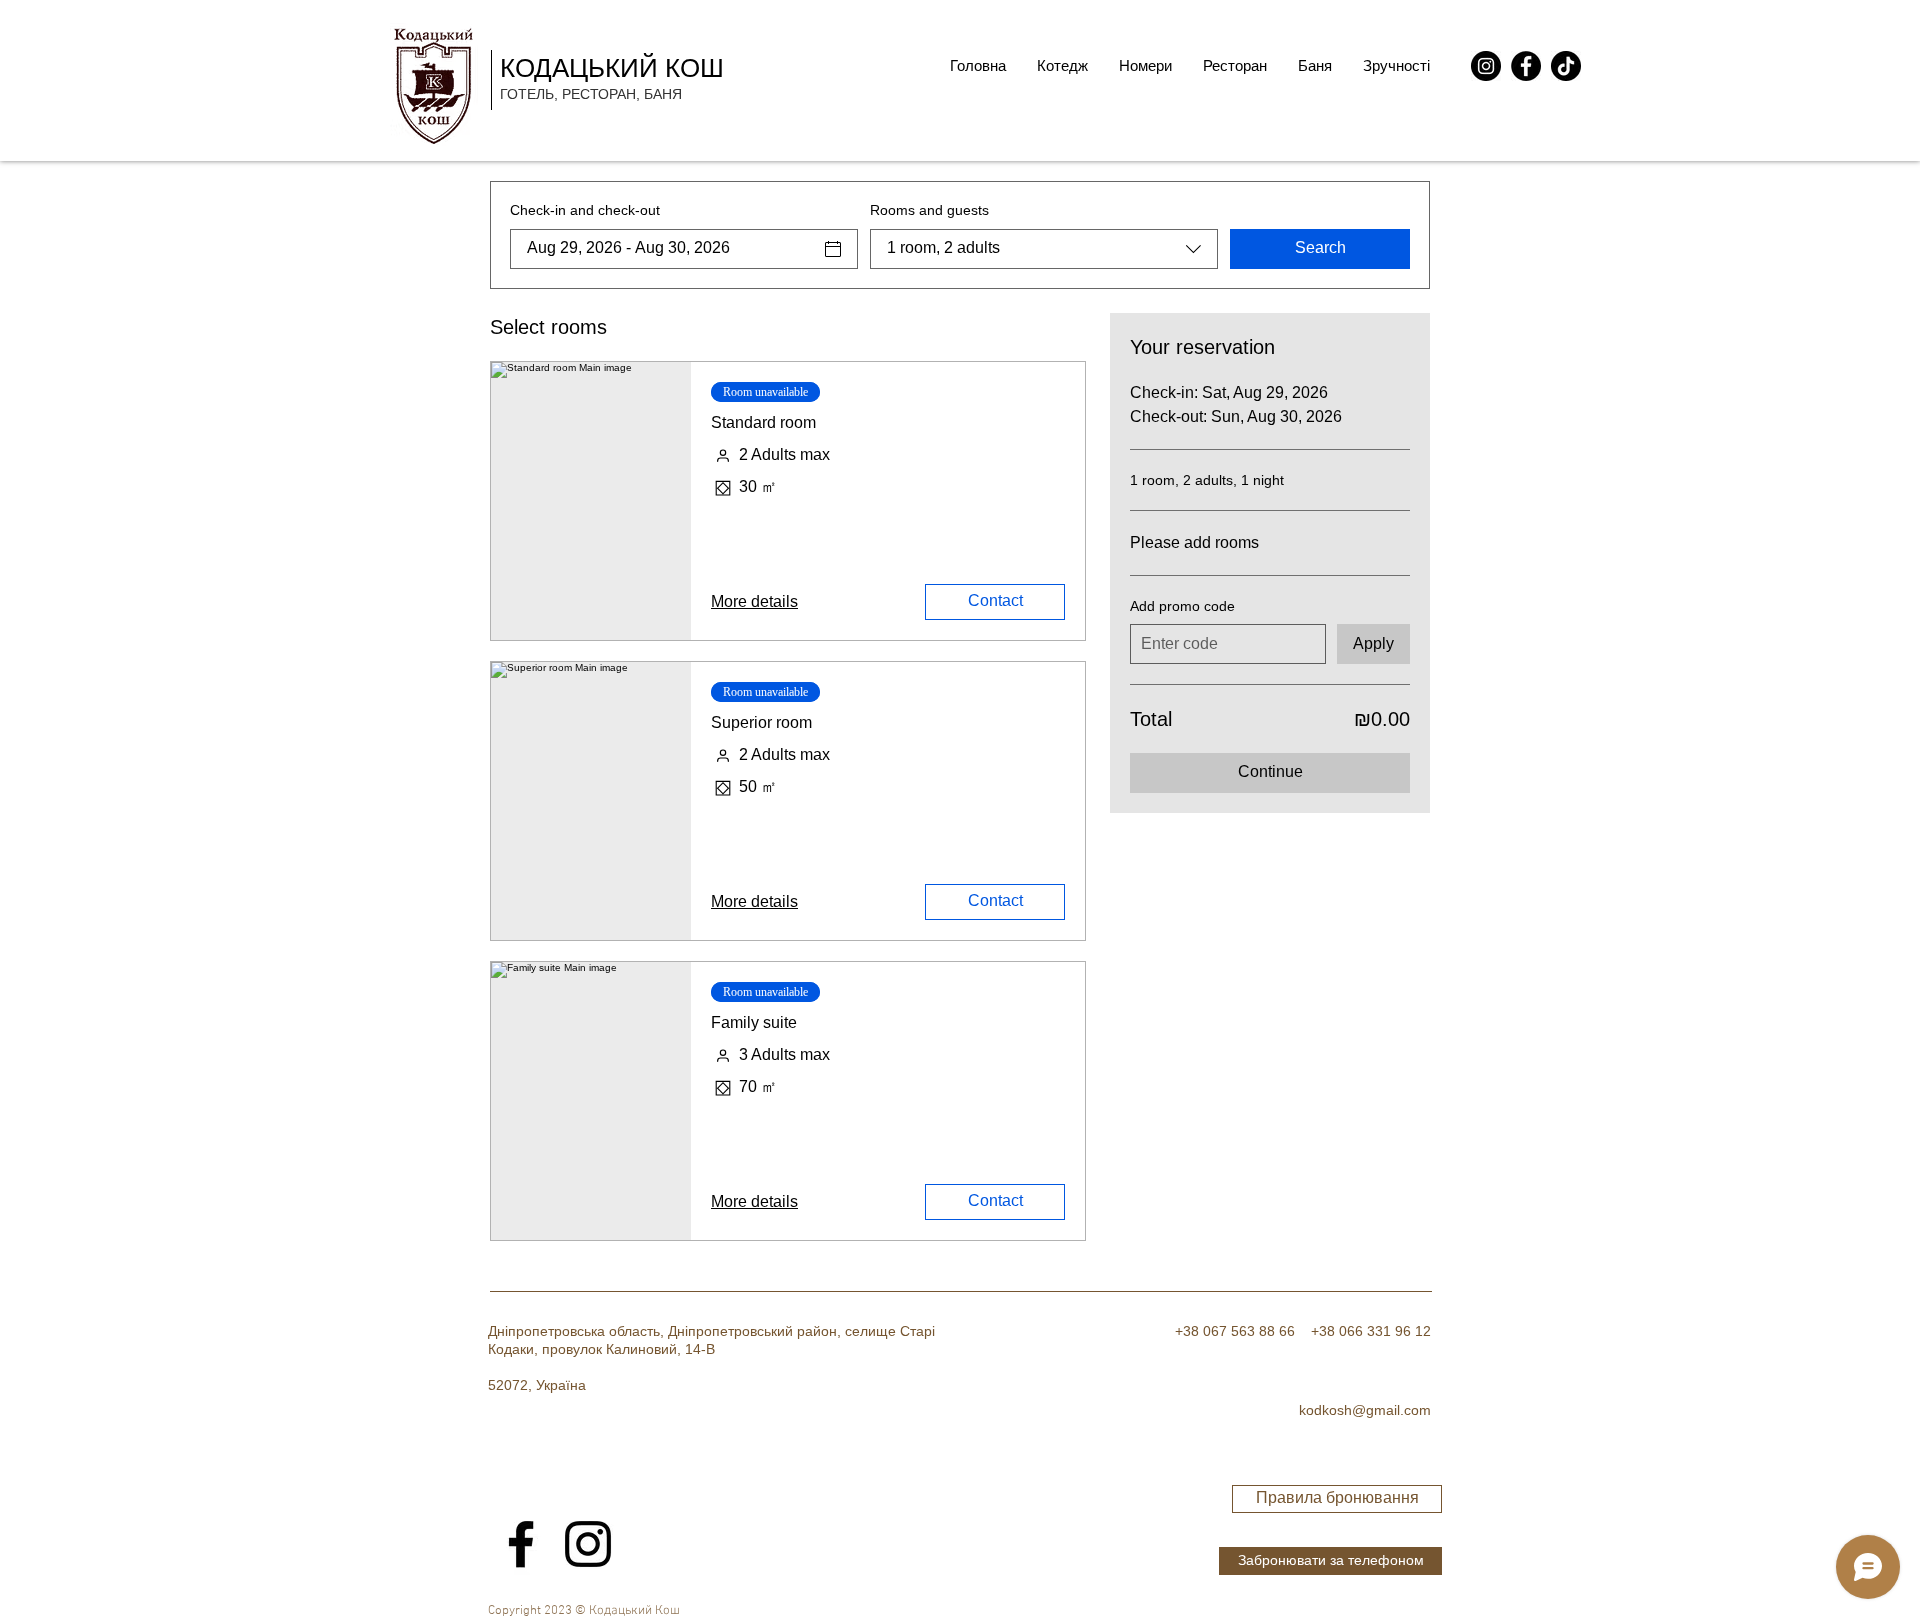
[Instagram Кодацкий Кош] (588, 1544)
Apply (1373, 643)
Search (1320, 247)
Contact (995, 600)
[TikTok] (1566, 66)
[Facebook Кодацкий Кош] (521, 1544)
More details (754, 601)
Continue (1270, 771)
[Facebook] (1526, 66)
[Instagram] (1486, 66)
